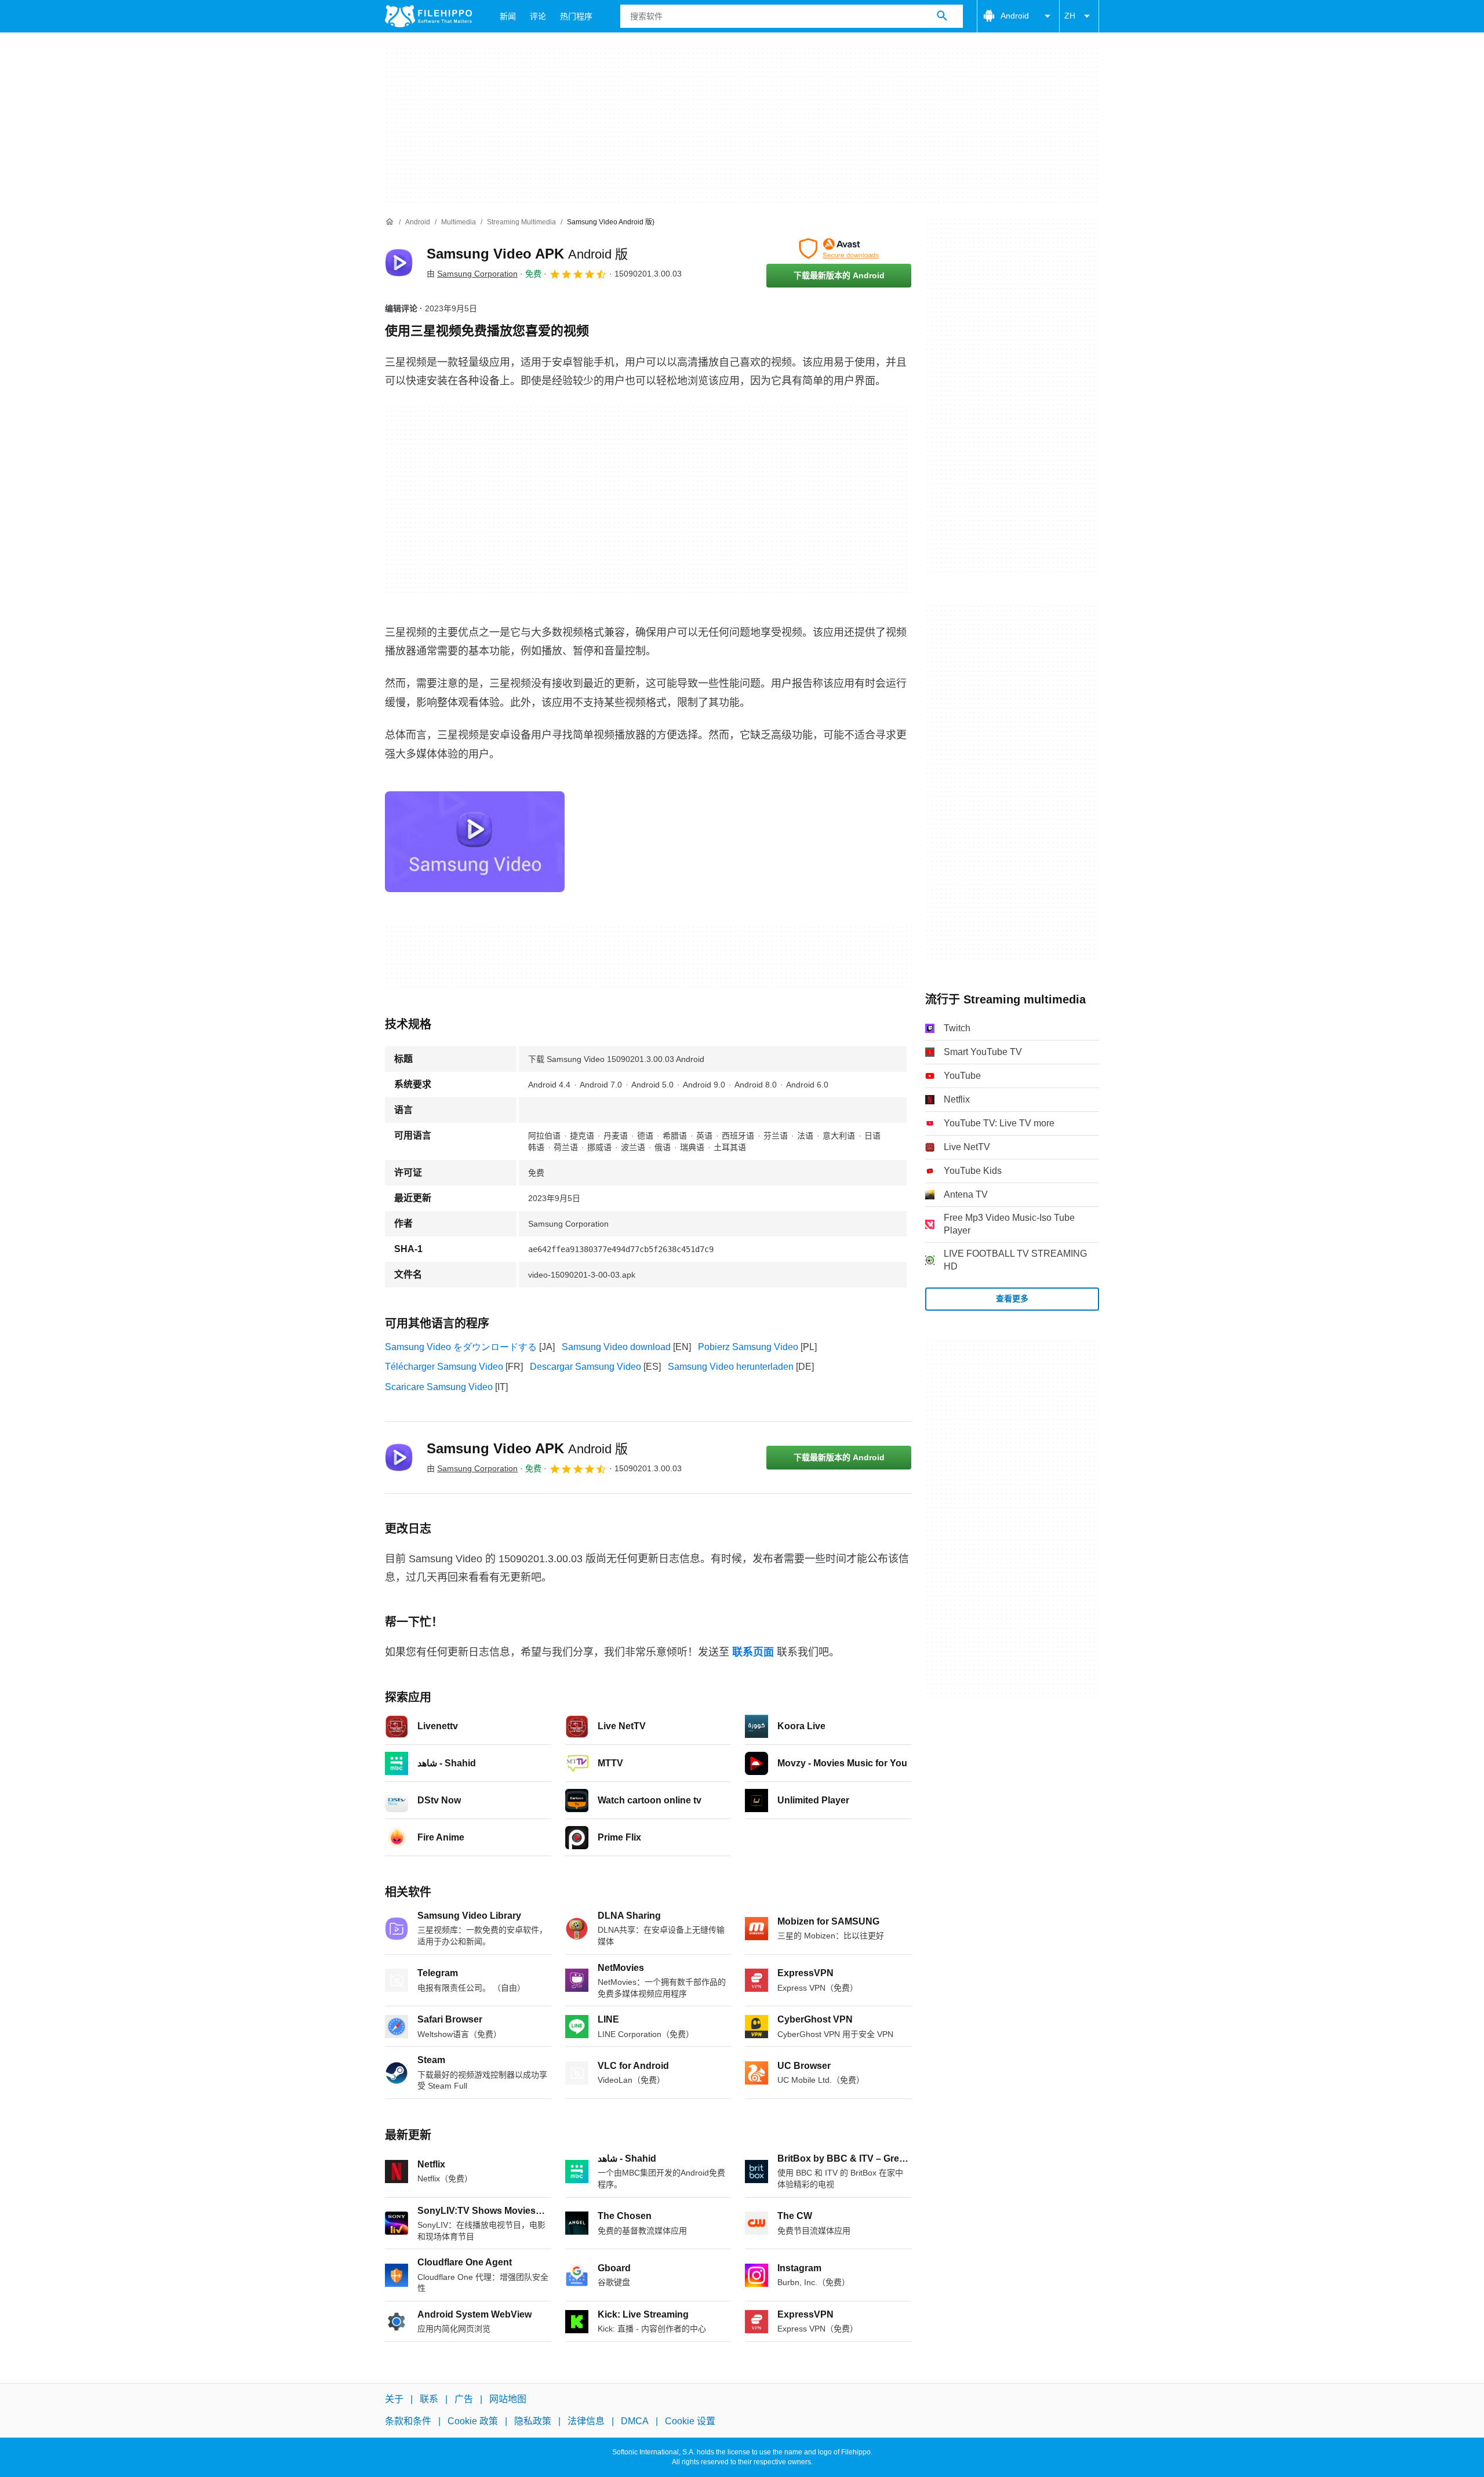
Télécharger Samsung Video (444, 1367)
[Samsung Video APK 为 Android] (399, 263)
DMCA (635, 2422)
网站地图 (508, 2399)
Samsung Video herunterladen (731, 1367)
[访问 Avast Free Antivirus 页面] (839, 249)
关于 (394, 2399)
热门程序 (576, 16)
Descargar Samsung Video (585, 1367)
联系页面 (753, 1652)
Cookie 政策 (473, 2422)
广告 (464, 2399)
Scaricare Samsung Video (439, 1387)
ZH (1070, 16)
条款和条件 (408, 2422)
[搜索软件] (942, 16)
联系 (429, 2399)
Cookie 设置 (690, 2422)
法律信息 (586, 2422)
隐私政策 (533, 2422)
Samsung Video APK (527, 254)
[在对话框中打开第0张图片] (475, 842)
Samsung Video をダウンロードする (461, 1347)
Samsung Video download (616, 1347)
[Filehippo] (428, 16)
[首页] (390, 222)
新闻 (508, 16)
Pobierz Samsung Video (748, 1347)
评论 (538, 16)
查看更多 (1012, 1298)
